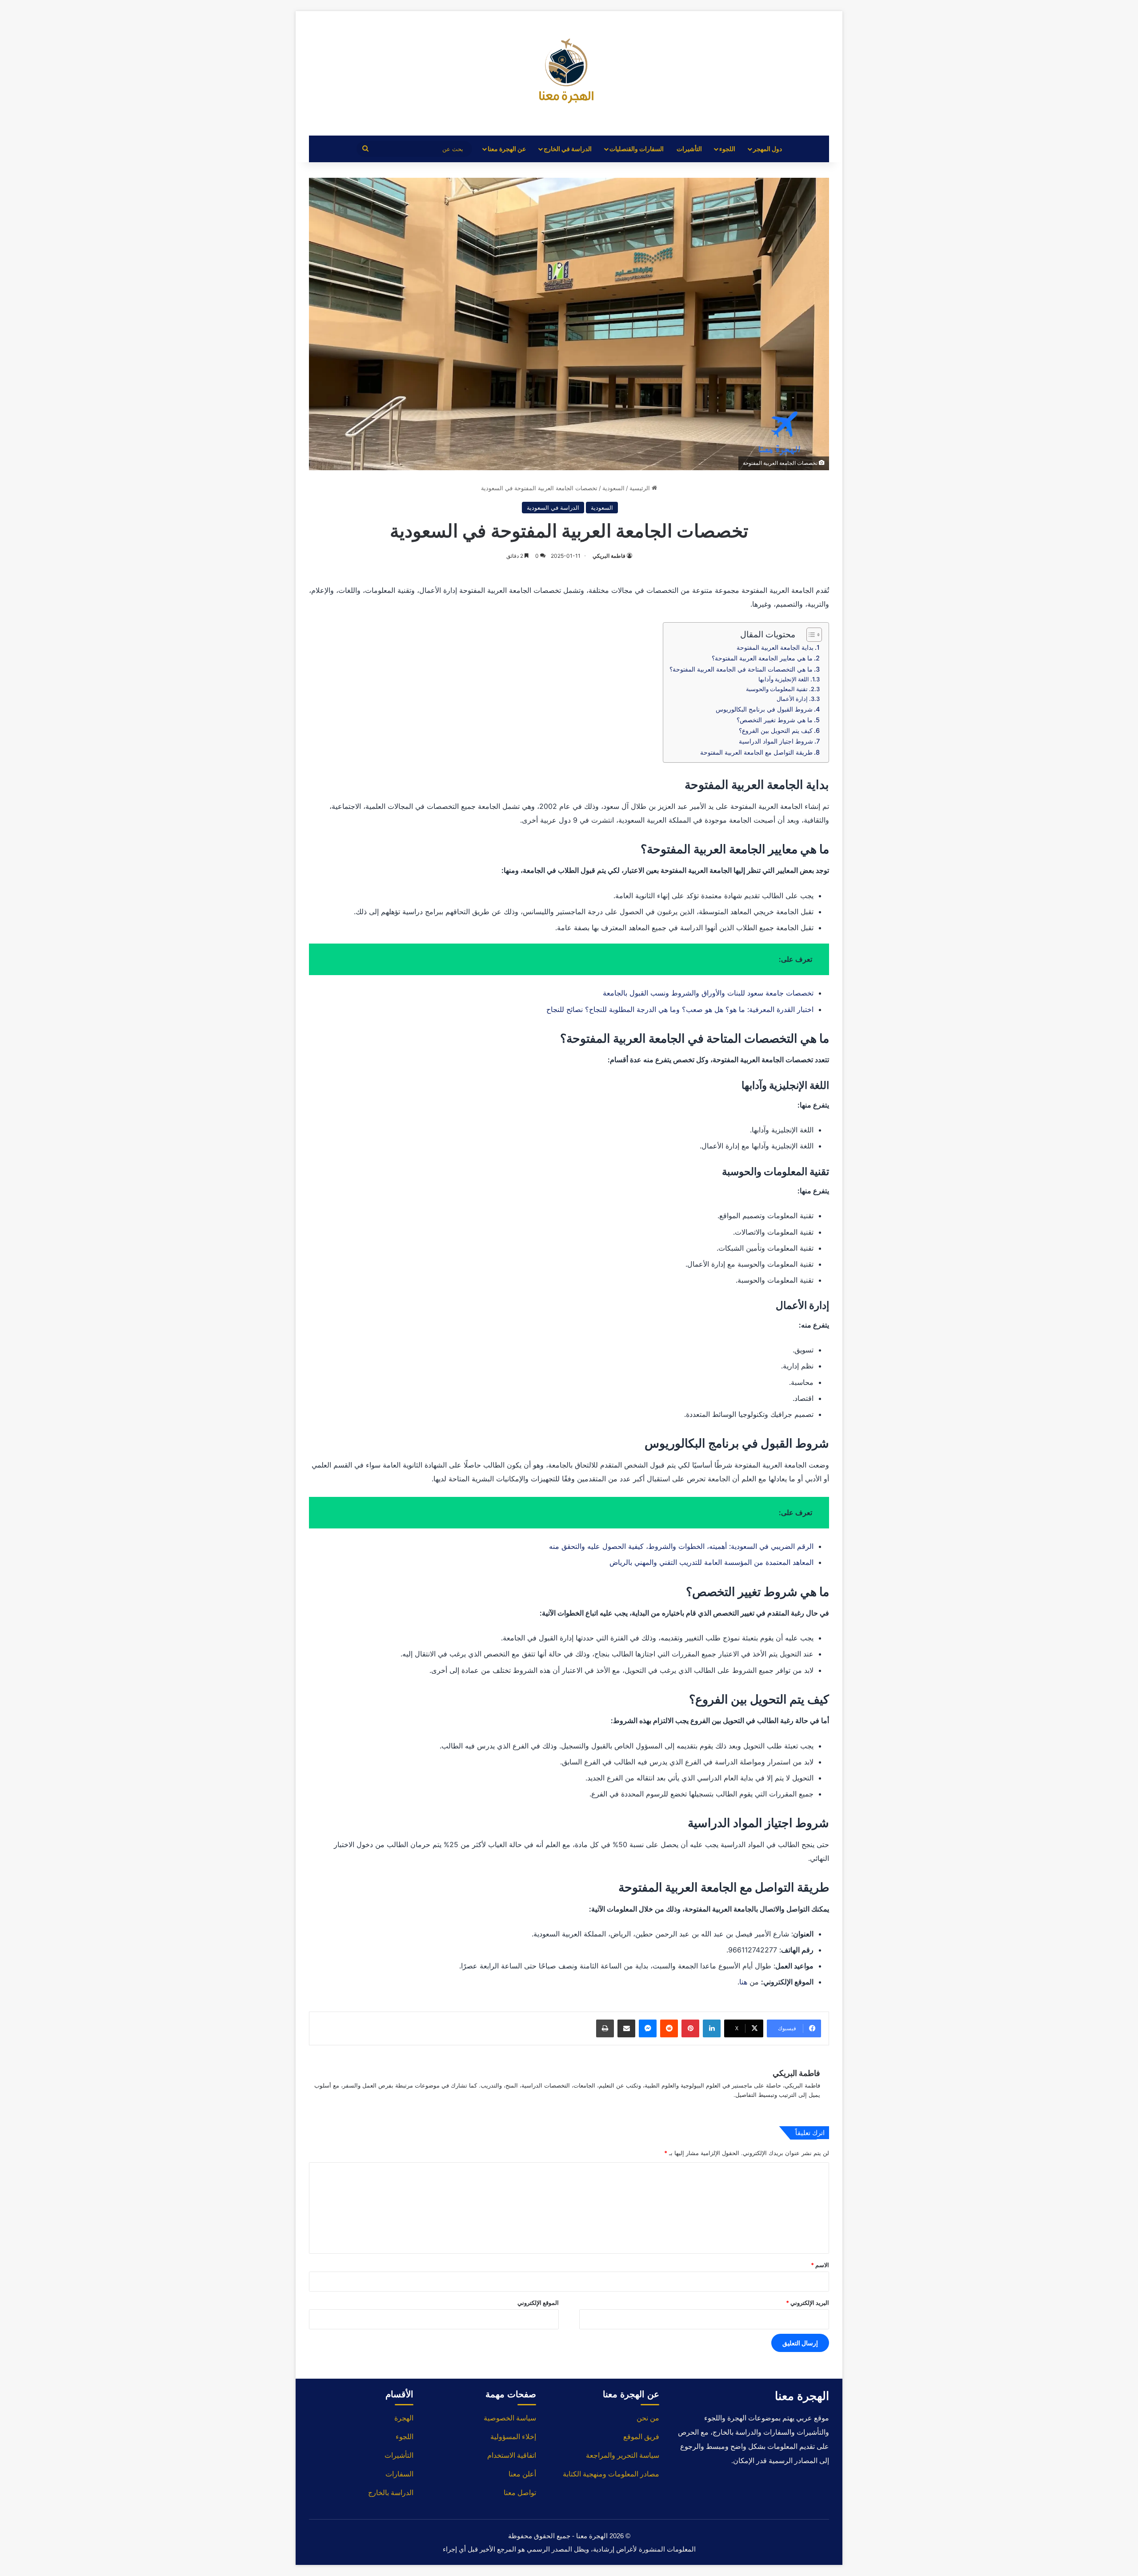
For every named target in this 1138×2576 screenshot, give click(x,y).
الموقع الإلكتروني (538, 2303)
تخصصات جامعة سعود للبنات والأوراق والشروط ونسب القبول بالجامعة (708, 993)
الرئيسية (641, 488)
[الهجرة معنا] (569, 73)
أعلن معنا (522, 2474)
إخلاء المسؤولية (513, 2437)
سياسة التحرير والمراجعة (623, 2455)
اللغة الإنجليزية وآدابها (784, 679)
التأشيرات (689, 149)
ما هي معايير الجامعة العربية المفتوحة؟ (761, 658)
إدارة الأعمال (792, 699)
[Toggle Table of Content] (810, 635)
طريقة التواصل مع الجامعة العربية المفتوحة (755, 752)
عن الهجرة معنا (507, 149)
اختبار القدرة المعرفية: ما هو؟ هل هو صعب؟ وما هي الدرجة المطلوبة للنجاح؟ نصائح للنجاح (680, 1009)
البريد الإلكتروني (807, 2303)
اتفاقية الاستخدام (512, 2455)
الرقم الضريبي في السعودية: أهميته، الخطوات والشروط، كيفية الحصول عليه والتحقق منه (681, 1546)
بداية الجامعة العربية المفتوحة (775, 647)
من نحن (648, 2418)
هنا (743, 1982)
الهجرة (404, 2418)
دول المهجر (767, 149)
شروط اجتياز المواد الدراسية (776, 741)
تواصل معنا (520, 2493)
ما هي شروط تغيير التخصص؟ (774, 720)
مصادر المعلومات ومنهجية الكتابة (611, 2474)
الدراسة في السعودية (553, 508)
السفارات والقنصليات (637, 149)
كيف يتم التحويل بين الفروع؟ (776, 730)
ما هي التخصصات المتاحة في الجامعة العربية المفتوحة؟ (740, 669)
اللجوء (727, 149)
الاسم (820, 2265)
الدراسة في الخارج (568, 149)
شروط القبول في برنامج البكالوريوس (763, 709)
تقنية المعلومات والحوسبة (777, 689)
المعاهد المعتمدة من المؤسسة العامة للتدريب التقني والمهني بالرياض (711, 1562)
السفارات (399, 2474)
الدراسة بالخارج (391, 2493)
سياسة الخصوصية (510, 2418)
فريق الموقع (641, 2437)
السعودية (613, 488)
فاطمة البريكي (609, 556)
